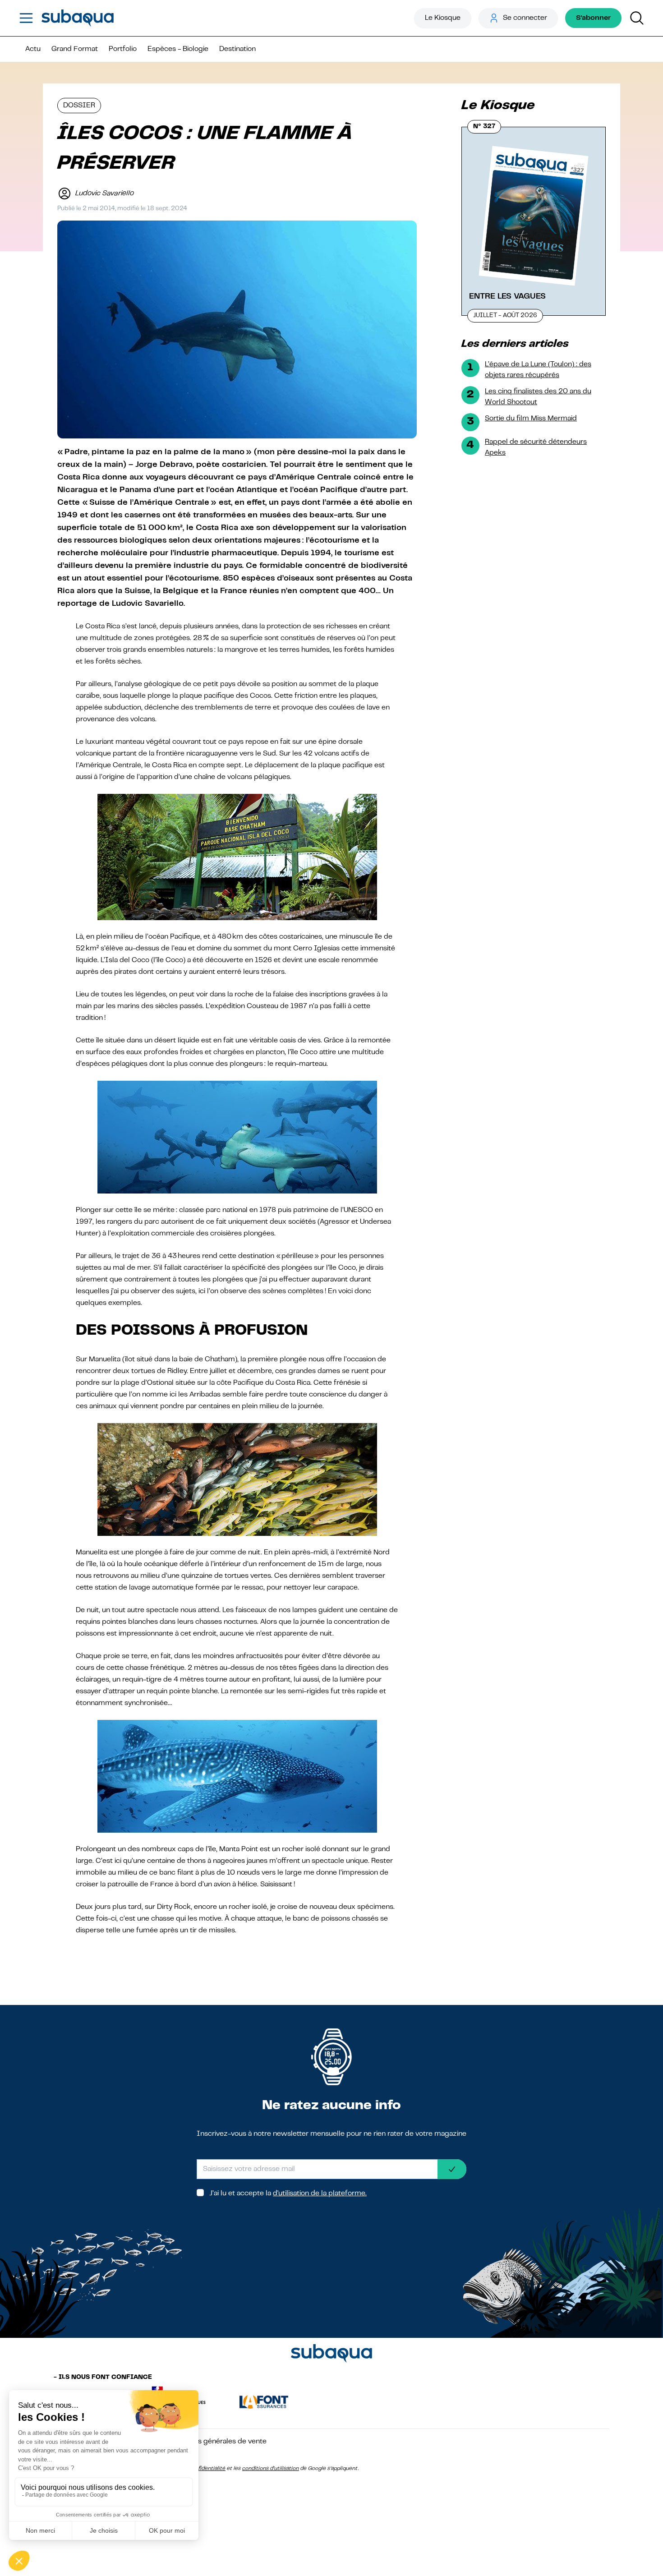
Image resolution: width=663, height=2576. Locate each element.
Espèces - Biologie (178, 49)
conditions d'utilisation (271, 2469)
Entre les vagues (507, 296)
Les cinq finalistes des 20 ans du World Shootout (538, 397)
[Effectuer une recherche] (637, 18)
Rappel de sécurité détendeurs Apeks (536, 447)
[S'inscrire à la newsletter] (452, 2169)
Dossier (79, 106)
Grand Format (75, 49)
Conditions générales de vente (216, 2442)
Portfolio (123, 49)
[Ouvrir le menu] (26, 18)
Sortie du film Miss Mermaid (531, 419)
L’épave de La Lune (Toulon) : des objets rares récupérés (538, 370)
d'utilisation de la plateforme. (320, 2194)
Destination (237, 49)
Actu (33, 49)
